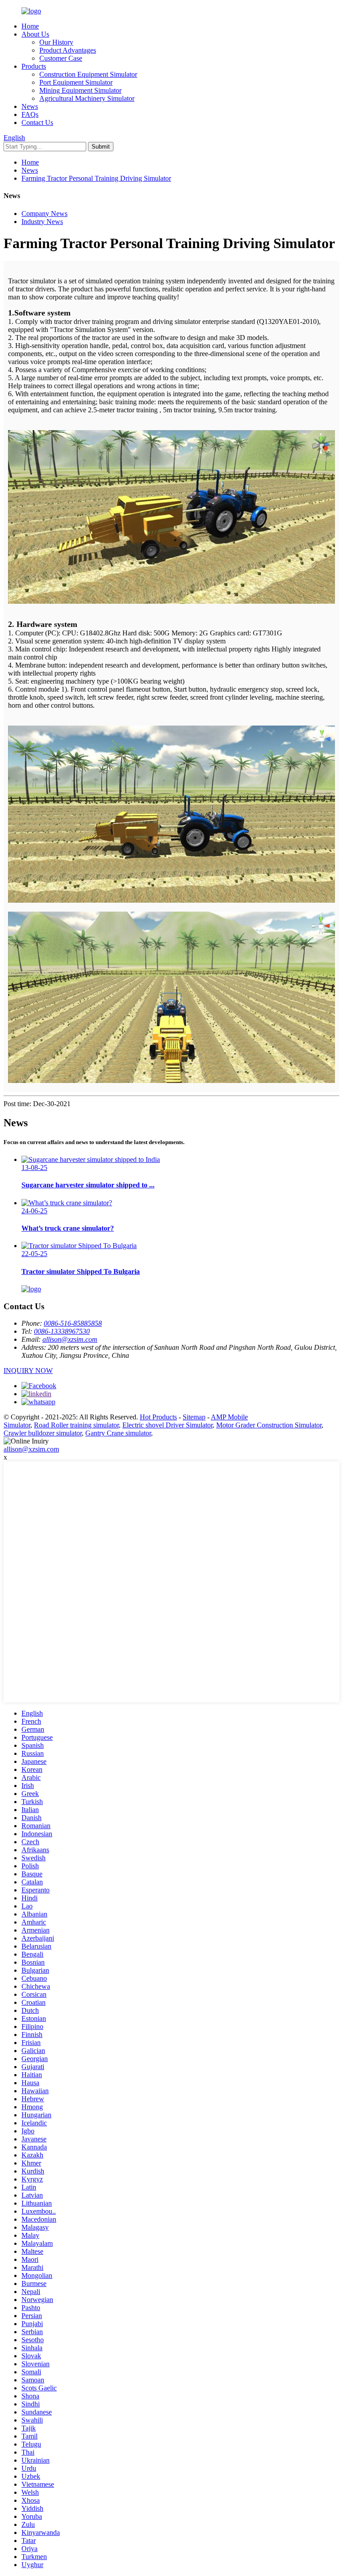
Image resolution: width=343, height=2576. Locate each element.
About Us (35, 34)
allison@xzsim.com (70, 1339)
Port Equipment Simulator (76, 82)
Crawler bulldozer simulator (43, 1433)
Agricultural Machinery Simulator (87, 98)
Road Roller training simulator (76, 1425)
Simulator (17, 1425)
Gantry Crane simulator (118, 1433)
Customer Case (61, 58)
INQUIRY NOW (28, 1371)
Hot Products (158, 1417)
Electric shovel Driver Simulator (167, 1425)
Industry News (42, 222)
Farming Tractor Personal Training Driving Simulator (96, 178)
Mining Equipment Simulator (80, 90)
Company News (44, 214)
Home (30, 26)
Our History (56, 42)
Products (34, 66)
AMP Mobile (229, 1417)
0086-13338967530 (62, 1331)
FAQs (30, 114)
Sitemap (194, 1417)
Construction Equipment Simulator (88, 74)
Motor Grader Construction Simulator (269, 1425)
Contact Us (37, 122)
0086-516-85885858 (73, 1323)
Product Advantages (68, 50)
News (30, 106)
